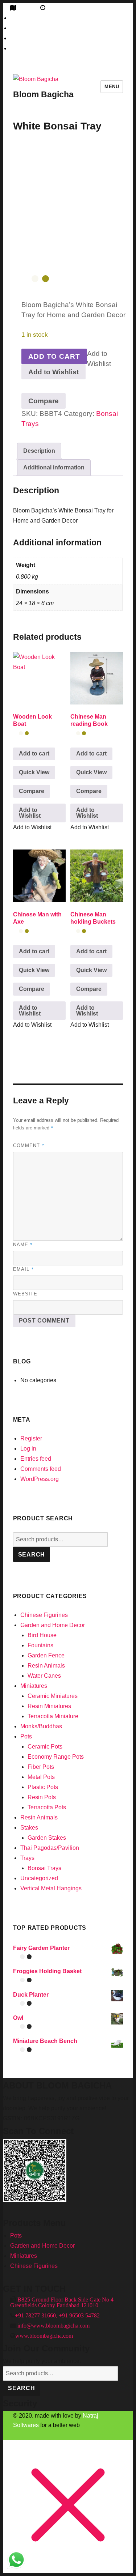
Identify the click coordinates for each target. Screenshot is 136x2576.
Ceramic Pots (45, 1747)
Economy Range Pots (56, 1757)
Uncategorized (39, 1878)
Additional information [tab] (54, 467)
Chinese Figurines (44, 1615)
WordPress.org (40, 1479)
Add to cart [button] (34, 753)
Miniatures (34, 1686)
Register (31, 1438)
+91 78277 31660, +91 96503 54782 (57, 2315)
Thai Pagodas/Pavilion (50, 1848)
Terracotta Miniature (53, 1716)
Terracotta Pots (47, 1807)
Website (25, 1294)
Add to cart (54, 356)
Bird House (42, 1635)
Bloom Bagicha (43, 94)
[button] (53, 372)
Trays (27, 1858)
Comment (29, 1145)
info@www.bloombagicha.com (53, 2325)
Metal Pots (41, 1777)
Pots (26, 1736)
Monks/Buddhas (41, 1726)
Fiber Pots (41, 1767)
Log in (28, 1449)
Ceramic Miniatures (53, 1696)
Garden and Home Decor (53, 1625)
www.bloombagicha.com (44, 2336)
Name (23, 1244)
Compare (44, 401)
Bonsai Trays (44, 1868)
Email (24, 1269)
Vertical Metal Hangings (51, 1888)
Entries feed (36, 1459)
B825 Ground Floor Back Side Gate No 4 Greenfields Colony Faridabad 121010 (62, 2302)
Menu (112, 87)
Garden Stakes (47, 1838)
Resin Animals (46, 1666)
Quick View (34, 772)
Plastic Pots (43, 1787)
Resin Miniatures (49, 1706)
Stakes (29, 1828)
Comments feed (41, 1469)
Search (32, 1555)
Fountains (40, 1645)
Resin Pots (42, 1797)
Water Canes (44, 1676)
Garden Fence (46, 1655)
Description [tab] (39, 451)
